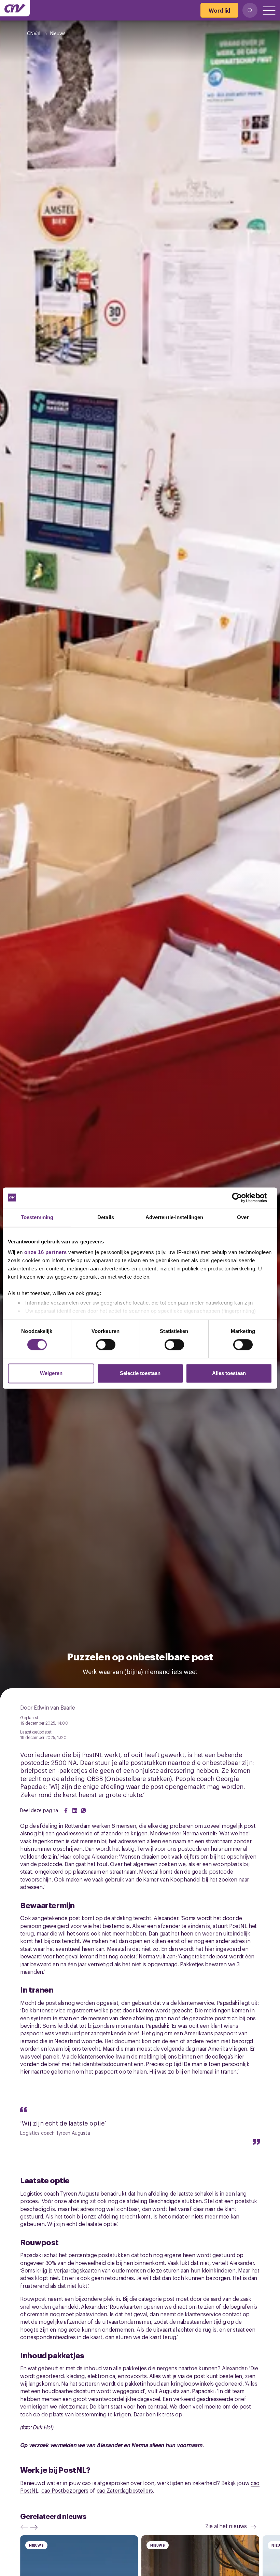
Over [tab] (243, 1217)
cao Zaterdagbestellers (125, 2490)
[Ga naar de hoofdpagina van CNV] (15, 8)
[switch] (106, 1345)
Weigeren (51, 1373)
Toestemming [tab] (37, 1217)
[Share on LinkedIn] (75, 1810)
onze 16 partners (46, 1252)
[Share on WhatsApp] (84, 1810)
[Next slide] (36, 2527)
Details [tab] (106, 1217)
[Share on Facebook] (66, 1810)
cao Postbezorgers (65, 2490)
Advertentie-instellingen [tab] (174, 1217)
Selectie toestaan (140, 1373)
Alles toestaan (229, 1373)
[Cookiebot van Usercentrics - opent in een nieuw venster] (242, 1198)
